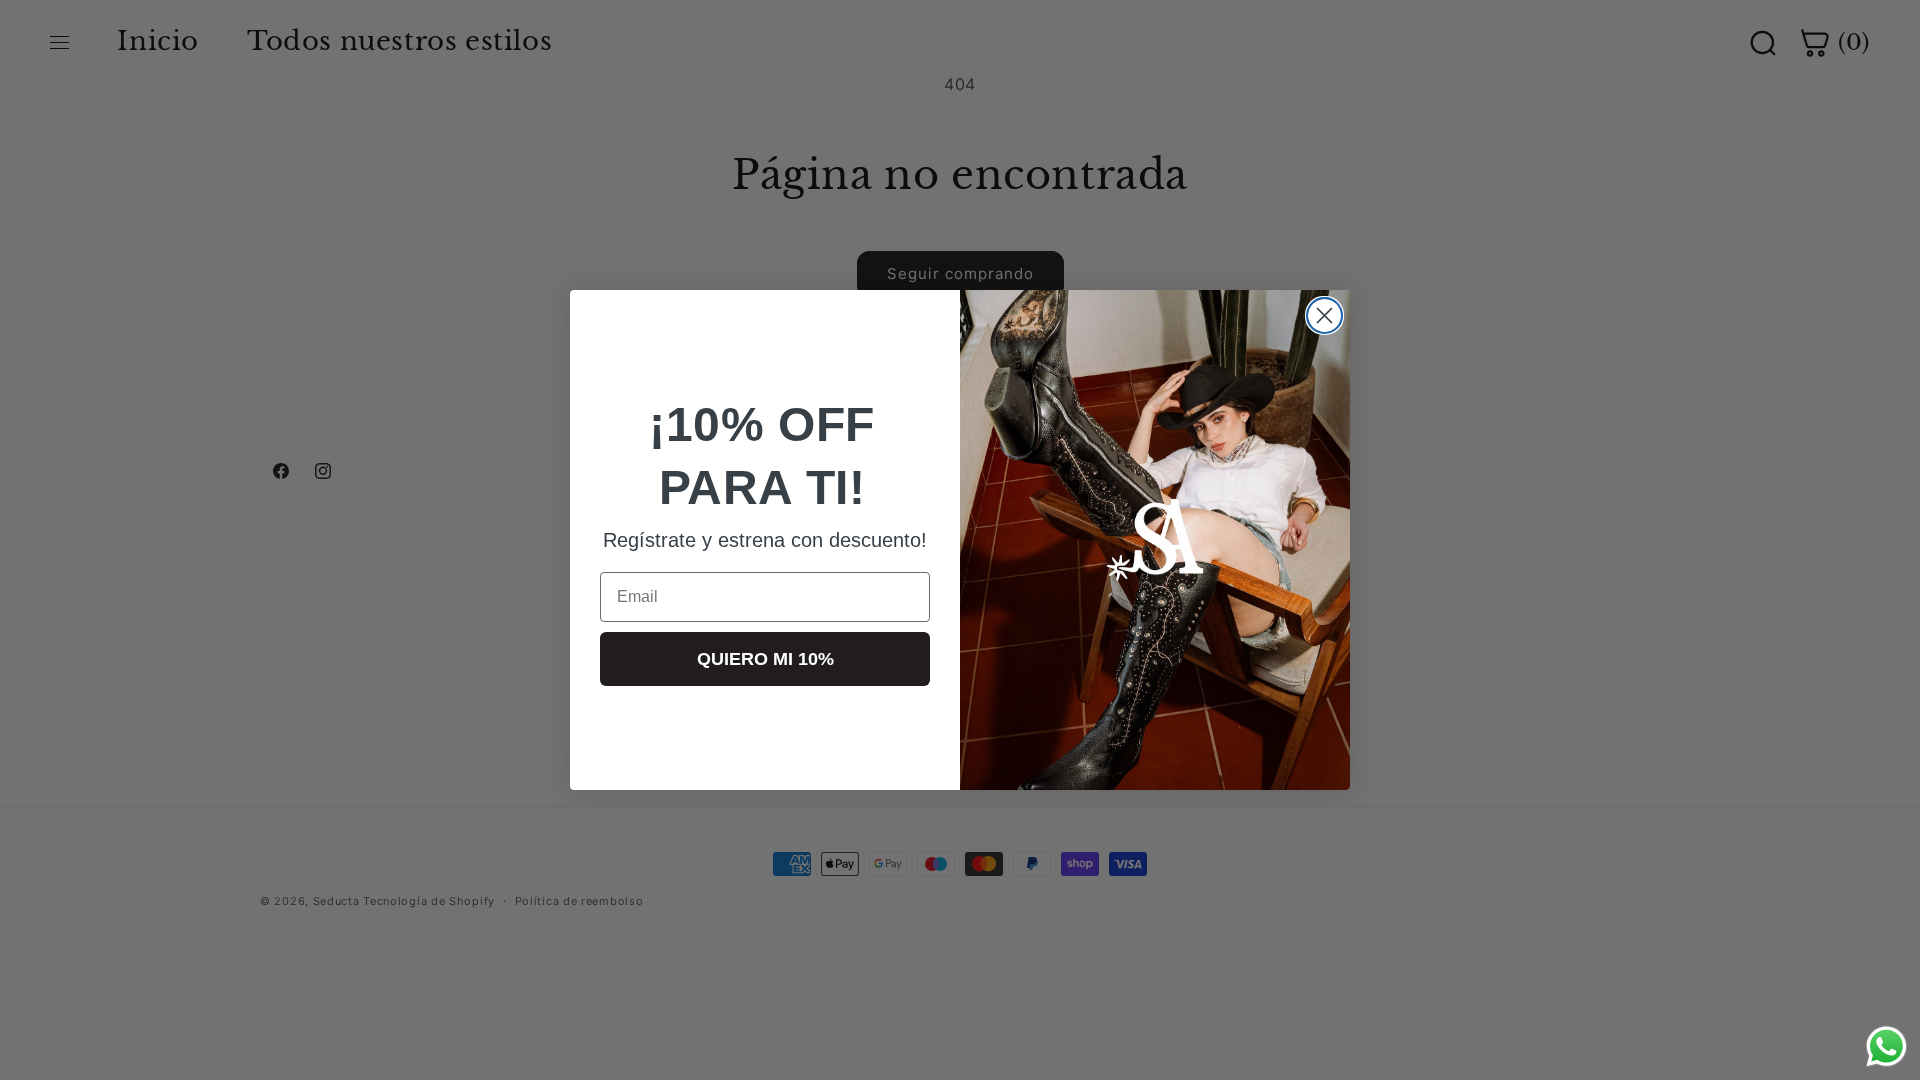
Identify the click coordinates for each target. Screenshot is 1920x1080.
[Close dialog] (1324, 315)
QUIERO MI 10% (765, 659)
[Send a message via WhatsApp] (1886, 1046)
